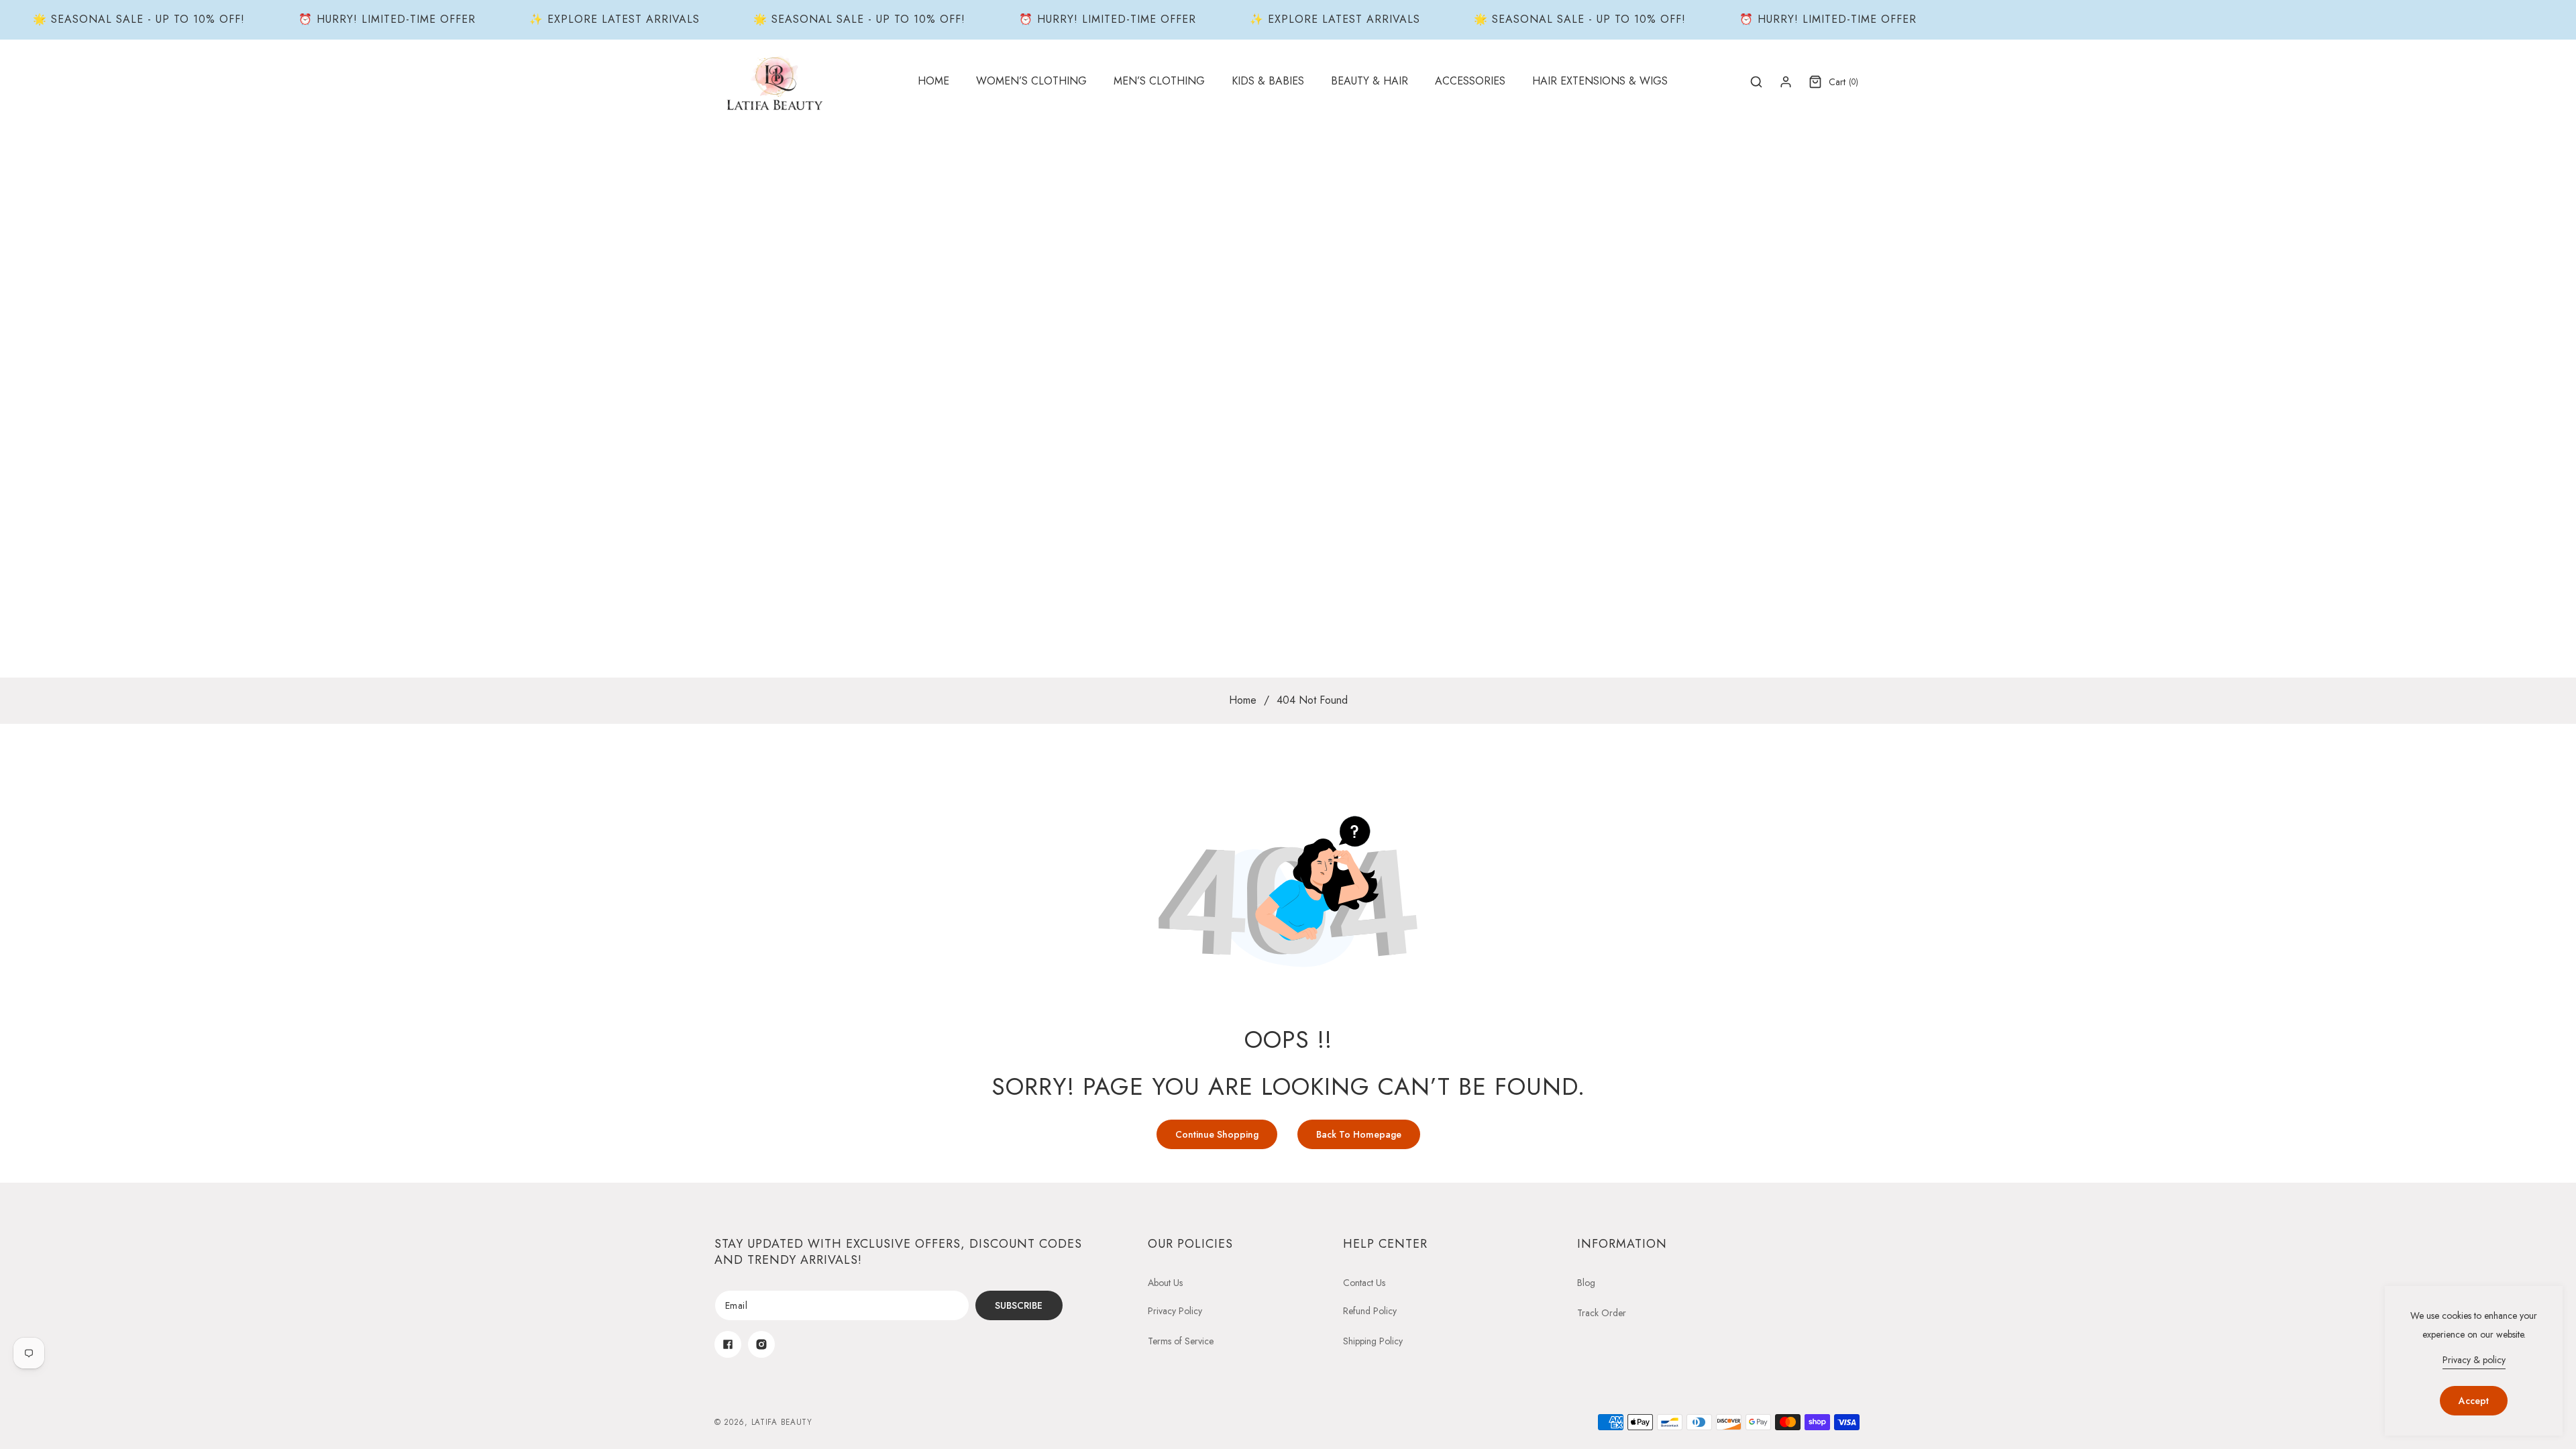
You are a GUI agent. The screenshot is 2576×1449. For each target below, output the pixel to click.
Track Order (1602, 1313)
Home (1243, 700)
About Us (1165, 1283)
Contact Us (1364, 1283)
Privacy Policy (1175, 1311)
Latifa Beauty (782, 1422)
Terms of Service (1181, 1341)
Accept (2474, 1401)
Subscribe (1019, 1305)
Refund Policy (1370, 1311)
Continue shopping (1217, 1134)
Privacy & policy (2474, 1360)
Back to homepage (1359, 1134)
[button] (1031, 82)
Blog (1586, 1283)
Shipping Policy (1373, 1341)
